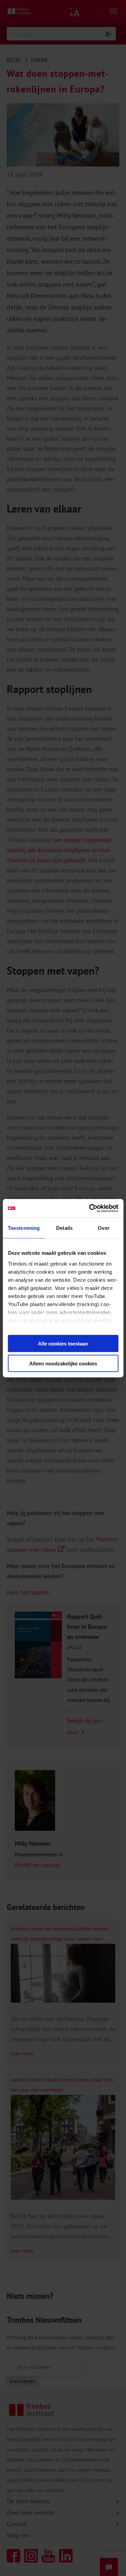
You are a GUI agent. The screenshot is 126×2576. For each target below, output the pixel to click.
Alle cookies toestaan (63, 1344)
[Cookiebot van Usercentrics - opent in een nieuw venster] (90, 1208)
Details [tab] (64, 1228)
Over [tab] (103, 1228)
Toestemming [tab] (24, 1228)
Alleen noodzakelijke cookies (63, 1363)
